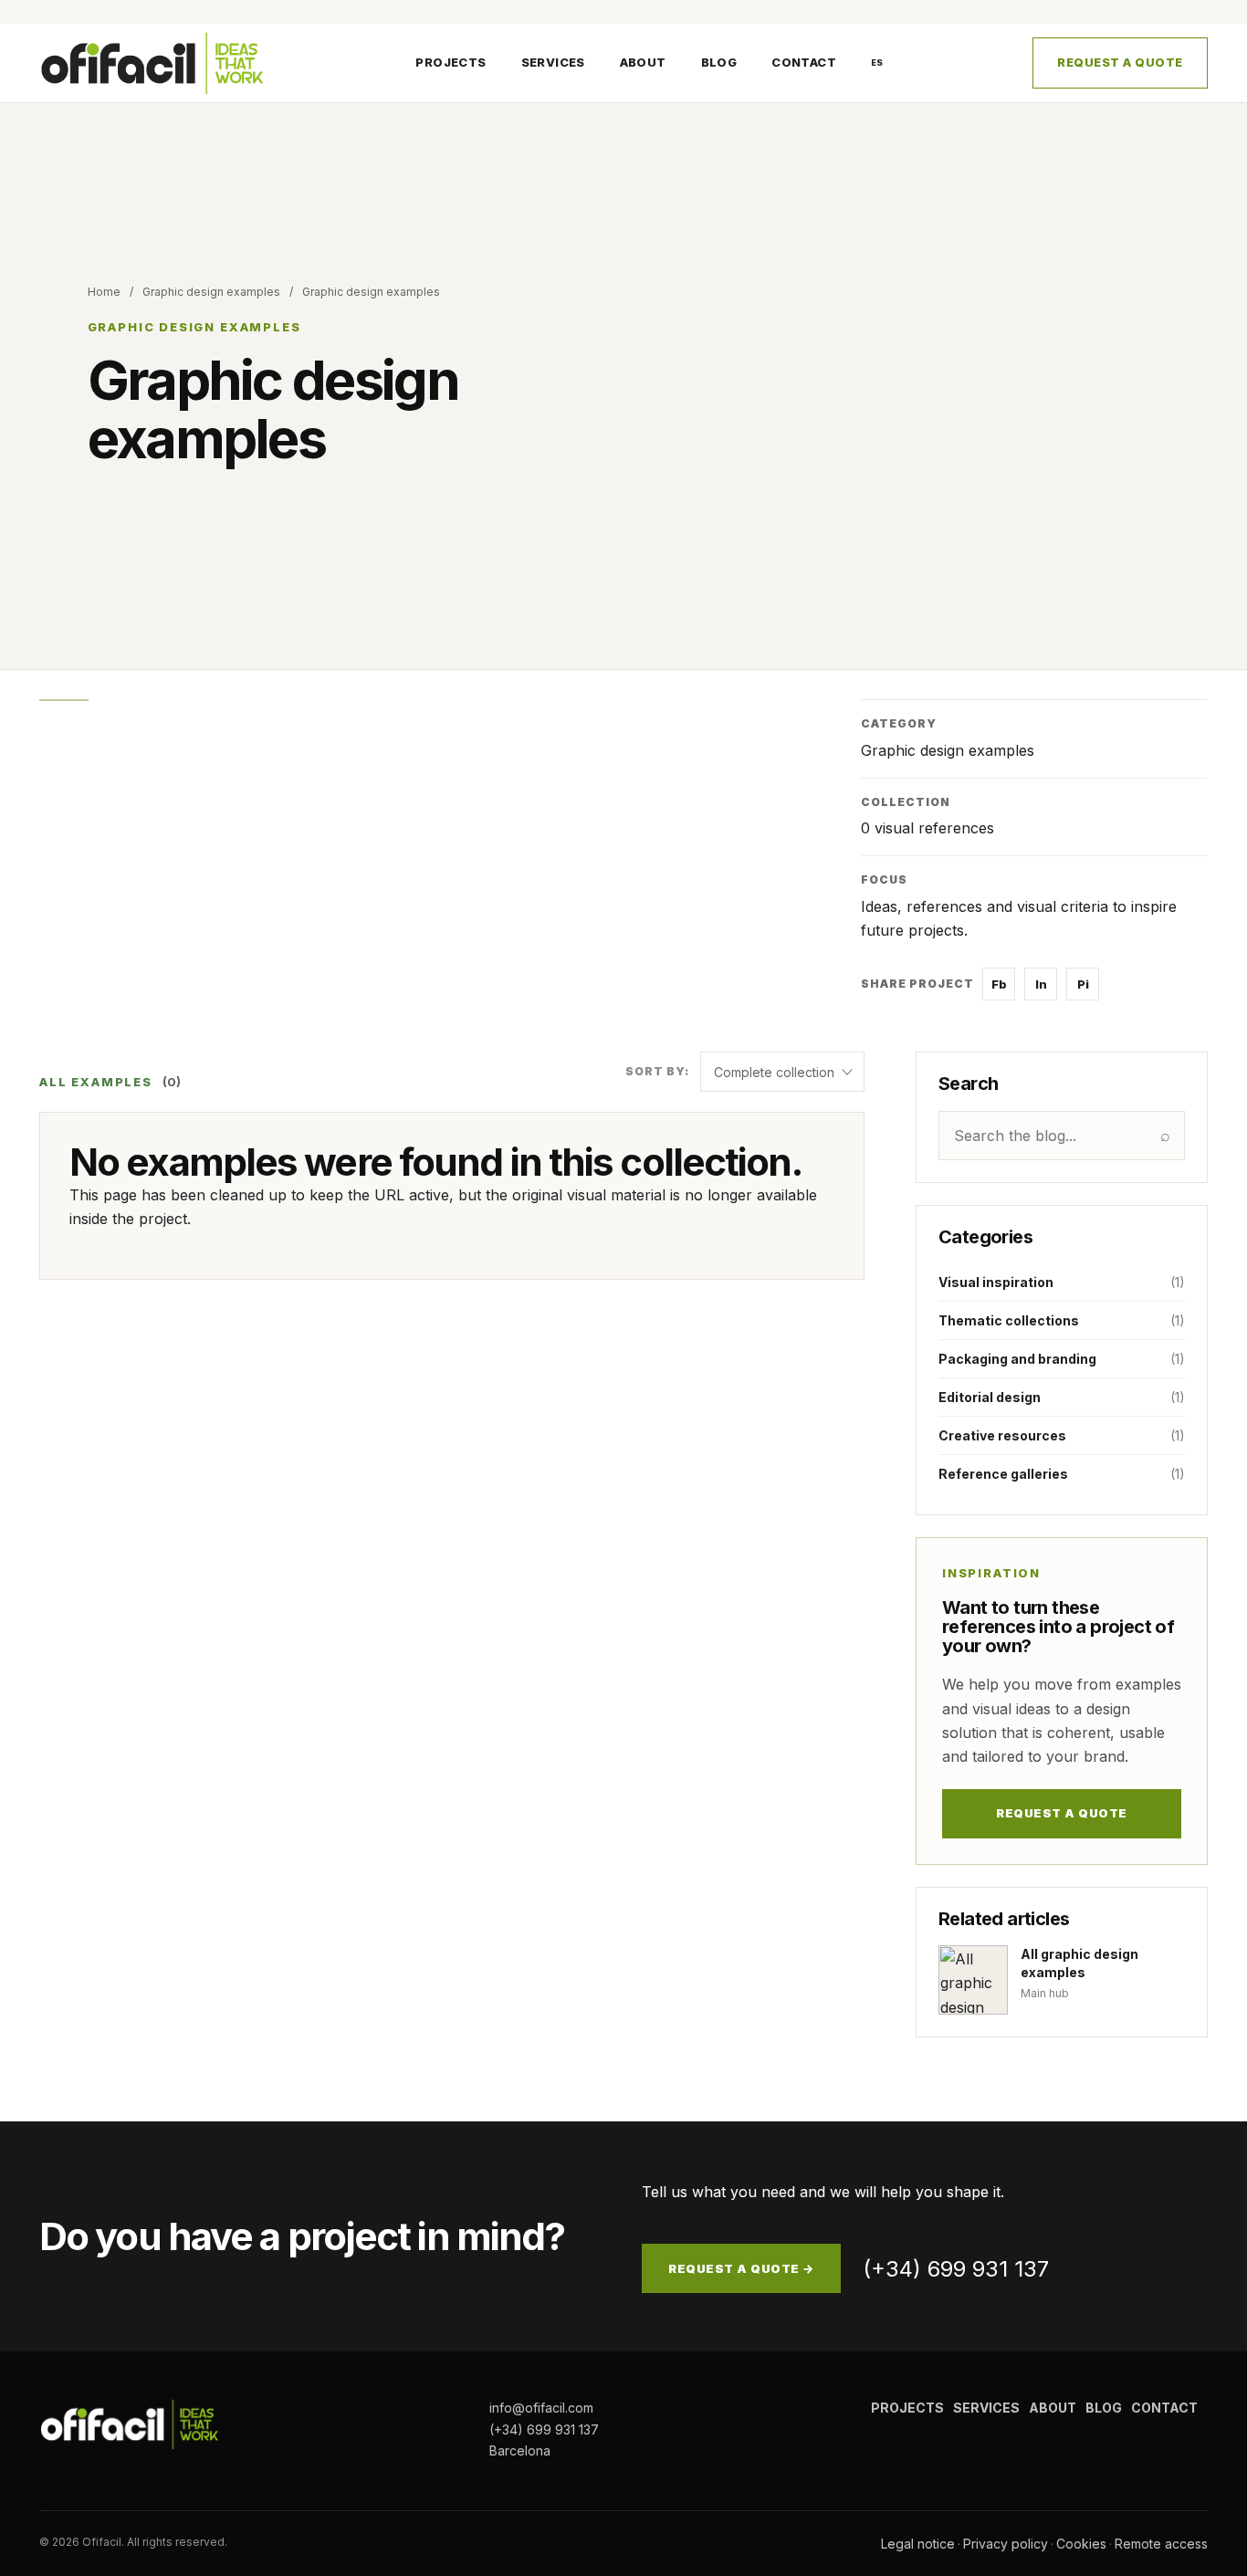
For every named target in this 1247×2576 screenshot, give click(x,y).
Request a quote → (741, 2268)
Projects (451, 63)
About (643, 63)
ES (877, 63)
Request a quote (1120, 63)
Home (104, 292)
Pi (1083, 984)
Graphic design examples (211, 292)
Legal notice (918, 2544)
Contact (804, 63)
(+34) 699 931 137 (956, 2269)
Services (553, 63)
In (1041, 984)
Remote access (1161, 2544)
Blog (719, 63)
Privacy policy (1006, 2544)
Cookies (1081, 2544)
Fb (999, 984)
